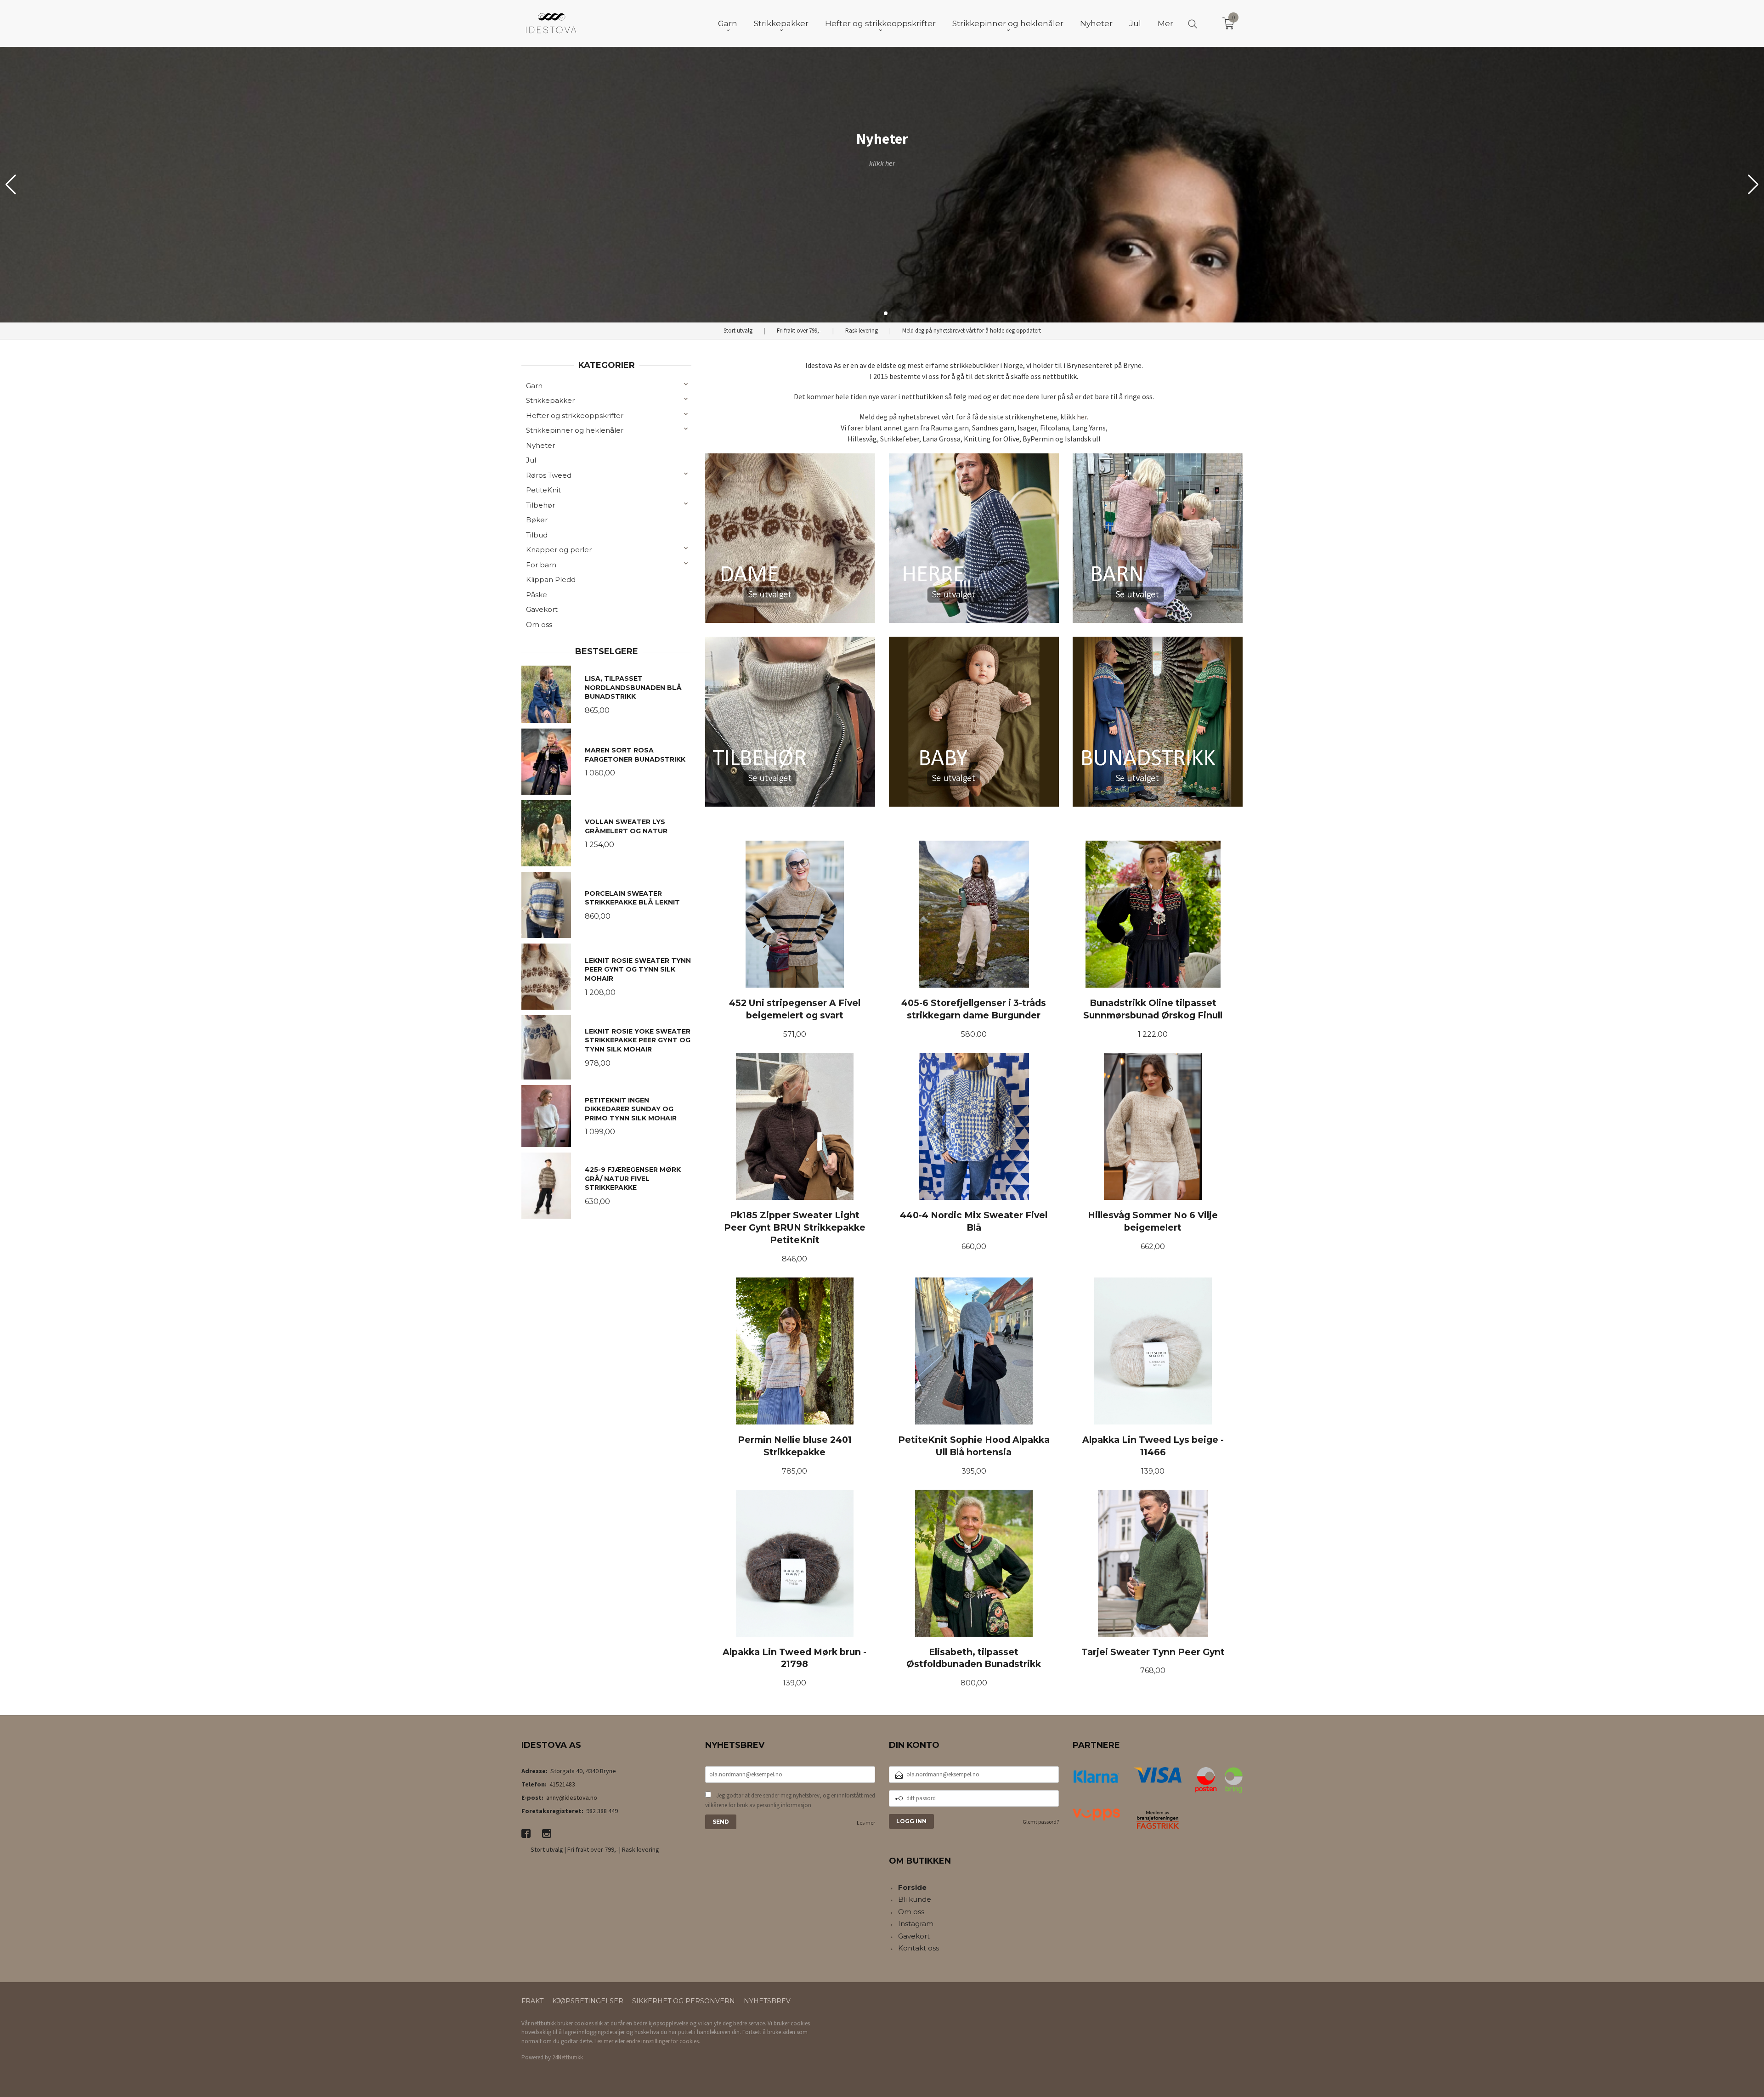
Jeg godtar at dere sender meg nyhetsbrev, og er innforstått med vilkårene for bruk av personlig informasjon (790, 1800)
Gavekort (542, 609)
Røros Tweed (549, 475)
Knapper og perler (559, 550)
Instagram (916, 1924)
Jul (531, 460)
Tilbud (537, 535)
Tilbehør (540, 505)
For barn (541, 565)
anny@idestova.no (572, 1797)
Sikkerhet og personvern (684, 2001)
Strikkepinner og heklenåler (575, 430)
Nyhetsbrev (767, 2001)
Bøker (537, 520)
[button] (1753, 185)
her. (1083, 417)
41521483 (562, 1784)
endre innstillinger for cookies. (663, 2041)
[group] (882, 185)
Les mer (866, 1823)
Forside (912, 1887)
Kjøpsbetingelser (588, 2001)
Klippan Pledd (551, 579)
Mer (1165, 23)
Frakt (532, 2001)
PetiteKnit (543, 490)
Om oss (539, 625)
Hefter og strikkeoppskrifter (575, 415)
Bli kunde (915, 1899)
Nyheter (540, 445)
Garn (534, 386)
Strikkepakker (550, 400)
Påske (537, 595)
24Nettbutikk (568, 2057)
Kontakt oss (919, 1948)
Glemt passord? (1041, 1822)
